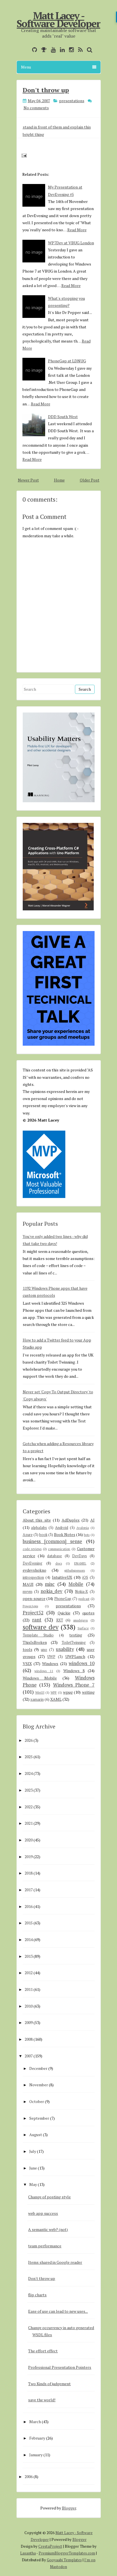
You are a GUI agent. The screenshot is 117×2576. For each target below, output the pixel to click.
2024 (29, 1773)
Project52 (33, 1613)
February (37, 2438)
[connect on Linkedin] (61, 50)
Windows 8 (74, 1671)
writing (88, 1692)
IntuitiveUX (62, 1577)
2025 (29, 1757)
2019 (29, 1857)
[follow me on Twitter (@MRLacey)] (26, 50)
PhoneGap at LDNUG (67, 361)
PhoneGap (63, 1599)
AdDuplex (71, 1520)
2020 (29, 1840)
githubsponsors (75, 1570)
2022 (29, 1807)
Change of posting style (49, 2197)
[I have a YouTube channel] (52, 50)
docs (59, 1563)
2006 (29, 2476)
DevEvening (33, 1563)
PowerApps (30, 1606)
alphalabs (39, 1528)
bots (87, 1535)
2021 (29, 1823)
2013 (29, 1956)
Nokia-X (81, 1592)
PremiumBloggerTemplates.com (67, 2553)
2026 (29, 1740)
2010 (29, 2006)
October (37, 2101)
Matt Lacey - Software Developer (58, 20)
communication (59, 1549)
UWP (51, 1657)
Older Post (90, 480)
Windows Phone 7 (74, 1685)
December (38, 2068)
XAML (56, 1699)
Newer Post (28, 480)
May (33, 2184)
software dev (41, 1627)
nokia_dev (52, 1591)
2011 (29, 1989)
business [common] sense (53, 1541)
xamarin (37, 1699)
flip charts (37, 2295)
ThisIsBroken (35, 1642)
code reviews (32, 1549)
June (33, 2168)
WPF (54, 1692)
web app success (43, 2213)
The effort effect (43, 2351)
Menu (26, 67)
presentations (72, 101)
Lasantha (28, 2553)
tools (28, 1649)
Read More (77, 230)
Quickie (64, 1613)
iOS (85, 1577)
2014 (29, 1940)
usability (65, 1649)
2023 (29, 1790)
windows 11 (44, 1671)
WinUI (40, 1692)
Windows (50, 1664)
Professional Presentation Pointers (60, 2367)
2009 (29, 2022)
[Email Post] (23, 155)
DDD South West (63, 417)
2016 (29, 1906)
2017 (29, 1890)
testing (76, 1635)
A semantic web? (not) (48, 2229)
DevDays (80, 1556)
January (36, 2455)
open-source (34, 1598)
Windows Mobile (40, 1678)
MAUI (28, 1584)
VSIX (27, 1664)
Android (62, 1528)
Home (59, 480)
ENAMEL (80, 1563)
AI (92, 1520)
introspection (33, 1577)
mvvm (28, 1592)
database (55, 1556)
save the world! (42, 2400)
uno (44, 1650)
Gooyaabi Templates (64, 2560)
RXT (60, 1620)
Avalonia (83, 1528)
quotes (88, 1613)
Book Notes (65, 1534)
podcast (84, 1599)
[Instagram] (70, 50)
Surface (83, 1628)
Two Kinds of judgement (49, 2384)
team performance (45, 2246)
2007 (29, 2056)
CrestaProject (50, 2546)
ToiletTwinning (74, 1643)
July (33, 2151)
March (35, 2422)
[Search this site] (88, 50)
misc (50, 1584)
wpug (68, 1692)
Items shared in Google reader (55, 2262)
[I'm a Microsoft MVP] (42, 50)
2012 (29, 1973)
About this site (37, 1520)
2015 (29, 1923)
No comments (36, 108)
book (43, 1535)
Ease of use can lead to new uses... (58, 2311)
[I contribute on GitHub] (33, 50)
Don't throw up (46, 90)
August (36, 2135)
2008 (29, 2039)
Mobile (76, 1584)
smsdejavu (81, 1620)
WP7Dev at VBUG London (71, 243)
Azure (28, 1535)
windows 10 (82, 1663)
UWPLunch (75, 1656)
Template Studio (38, 1635)
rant (37, 1620)
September (39, 2118)
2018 (29, 1873)
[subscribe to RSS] (79, 50)
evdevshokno (35, 1570)
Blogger (69, 2508)
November (39, 2085)
